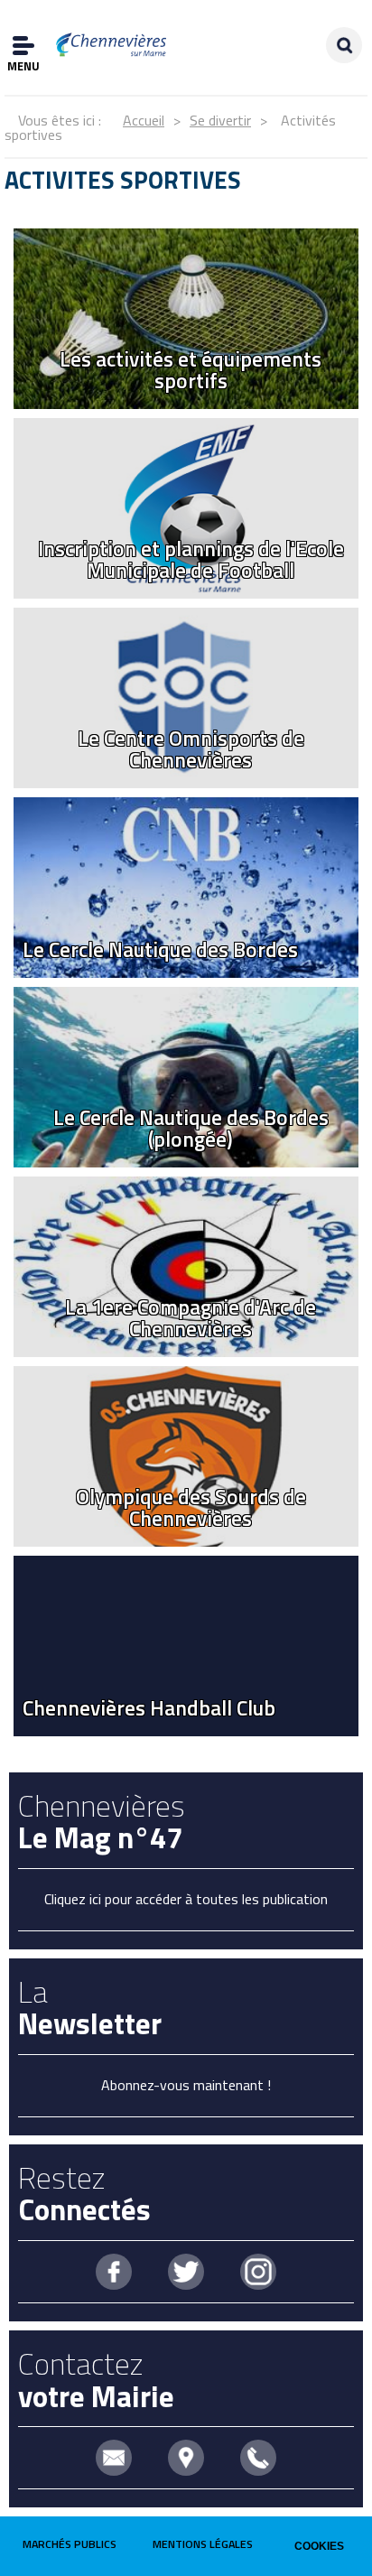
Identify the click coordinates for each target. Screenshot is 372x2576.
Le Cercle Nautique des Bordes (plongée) (191, 1128)
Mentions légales (203, 2544)
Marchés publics (70, 2544)
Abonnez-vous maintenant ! (186, 2085)
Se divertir (220, 120)
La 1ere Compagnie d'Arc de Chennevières (191, 1317)
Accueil (144, 120)
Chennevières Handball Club (149, 1708)
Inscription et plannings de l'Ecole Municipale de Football (191, 559)
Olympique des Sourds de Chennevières (191, 1507)
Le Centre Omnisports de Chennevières (191, 749)
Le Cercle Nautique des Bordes (160, 949)
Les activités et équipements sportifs (191, 369)
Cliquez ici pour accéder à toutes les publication (186, 1899)
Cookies (319, 2546)
